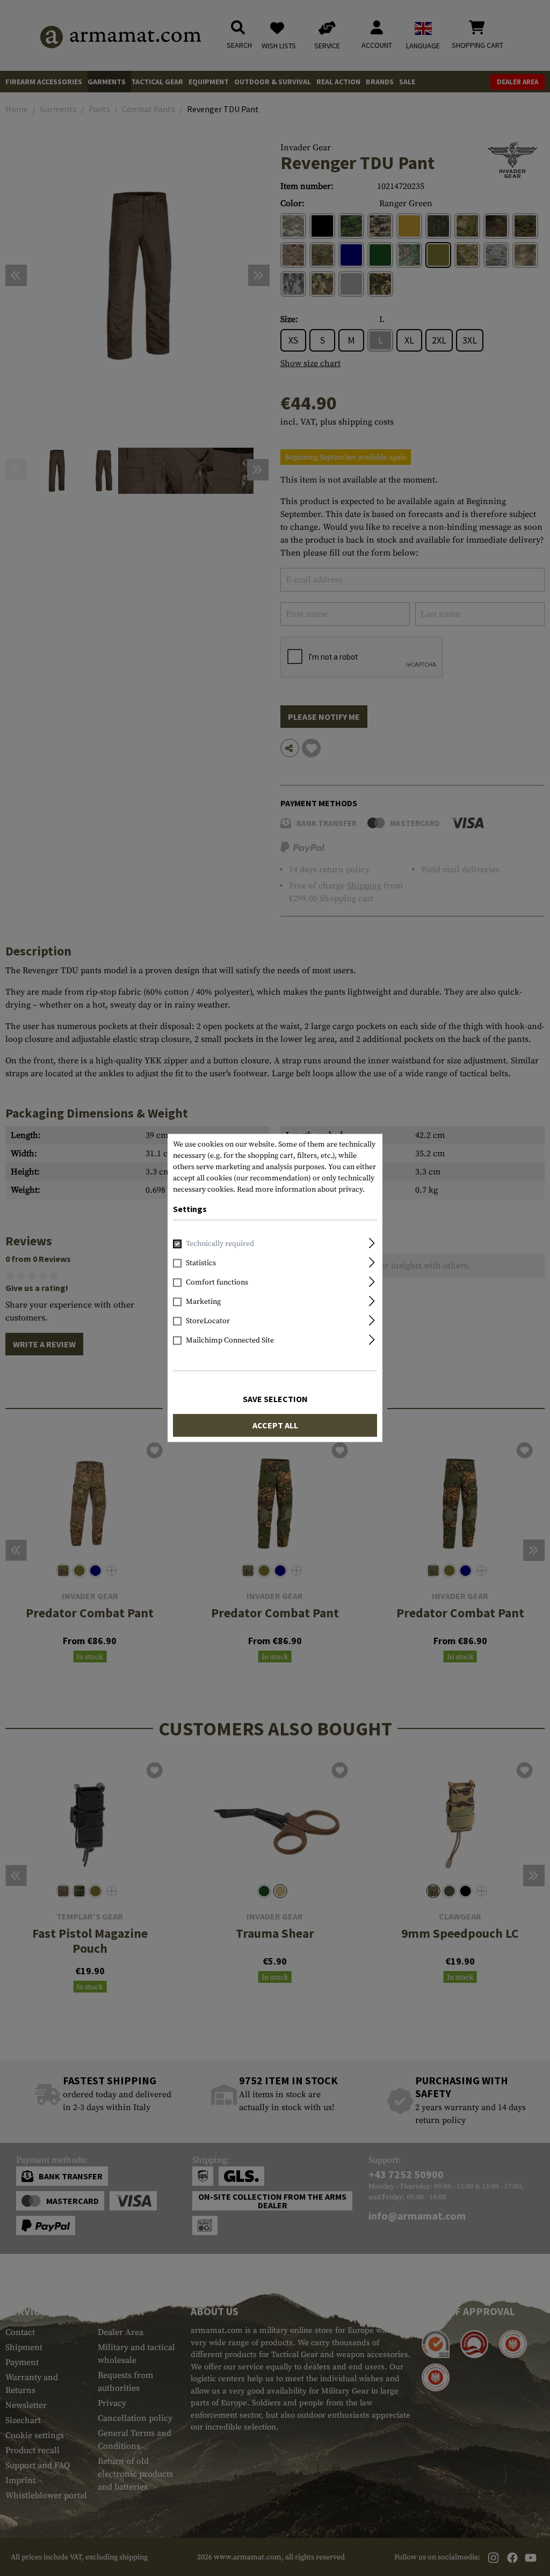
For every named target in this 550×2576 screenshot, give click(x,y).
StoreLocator (208, 1322)
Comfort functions (217, 1283)
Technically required (220, 1244)
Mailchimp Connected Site (230, 1341)
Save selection (275, 1399)
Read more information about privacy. (301, 1190)
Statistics (201, 1264)
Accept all (275, 1426)
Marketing (203, 1302)
